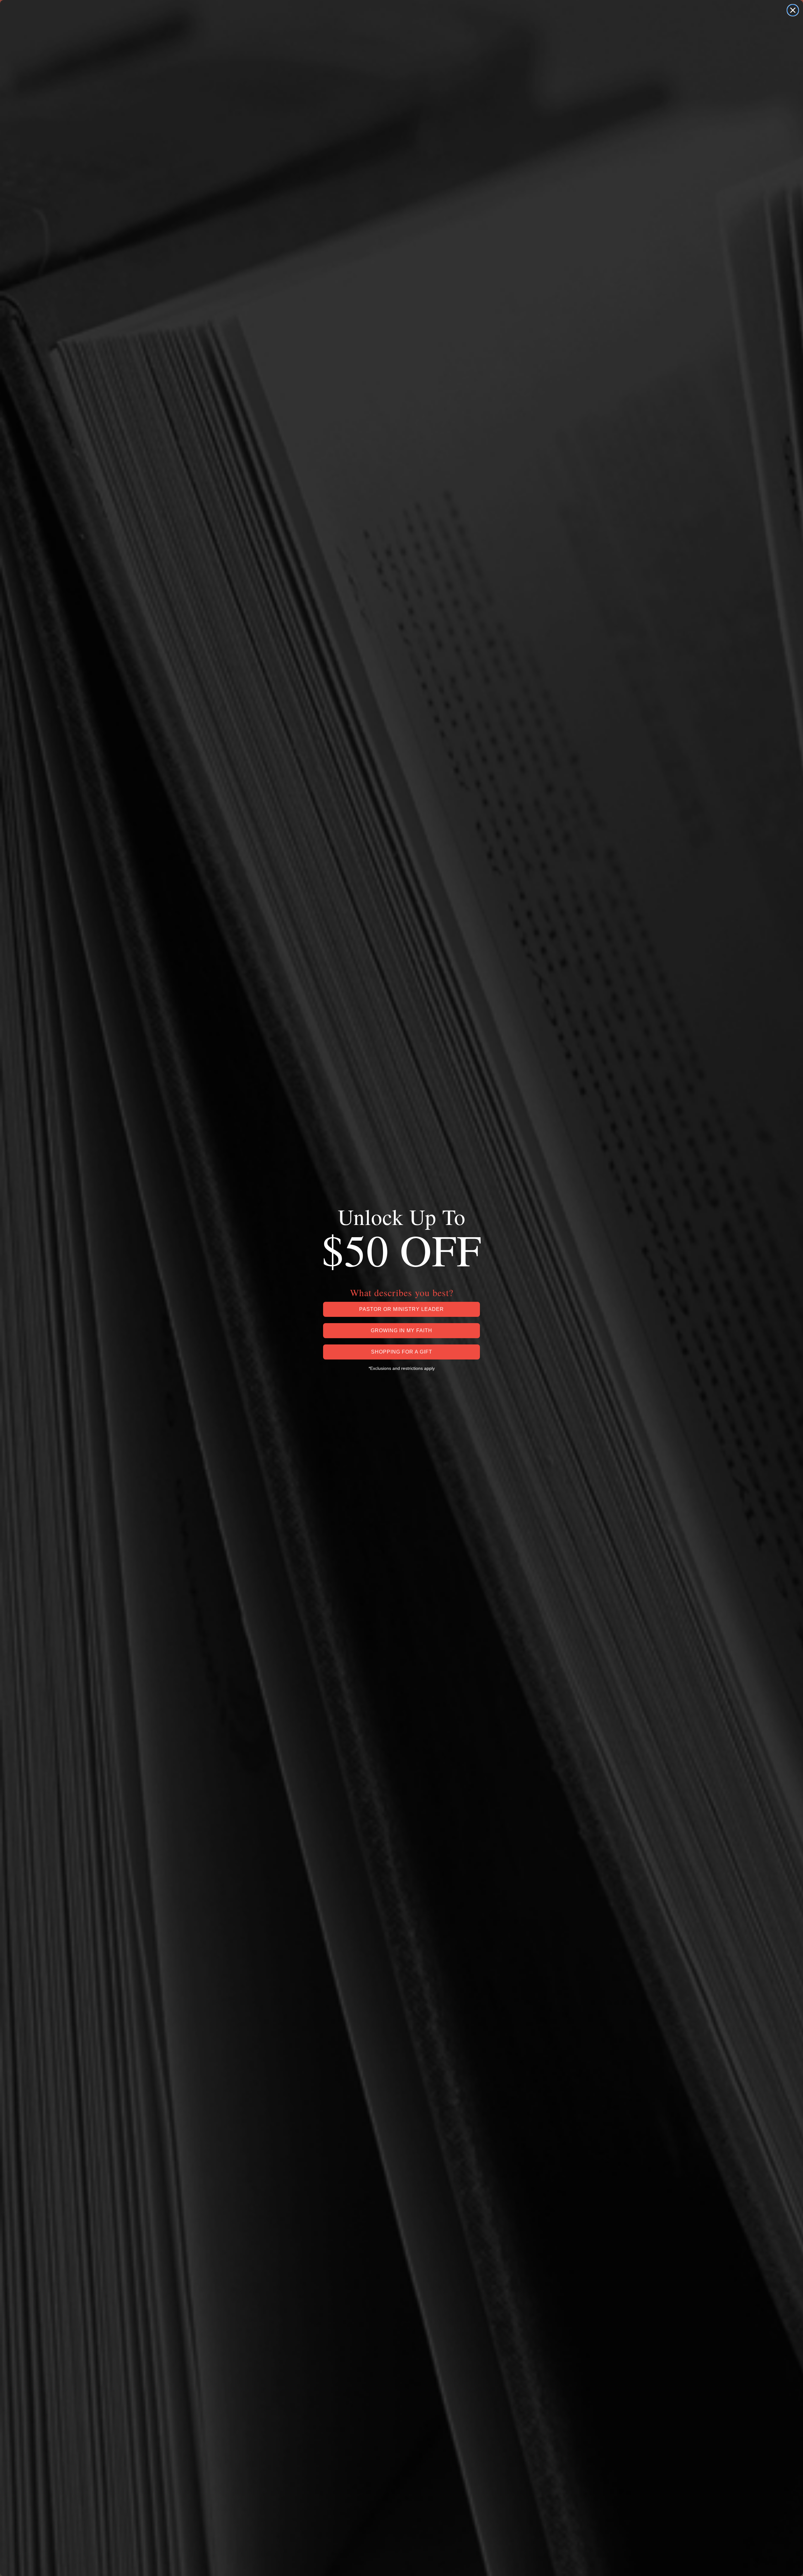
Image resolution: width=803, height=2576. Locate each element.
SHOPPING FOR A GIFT (402, 1352)
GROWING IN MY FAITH (401, 1330)
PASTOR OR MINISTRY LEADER (401, 1309)
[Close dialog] (793, 10)
